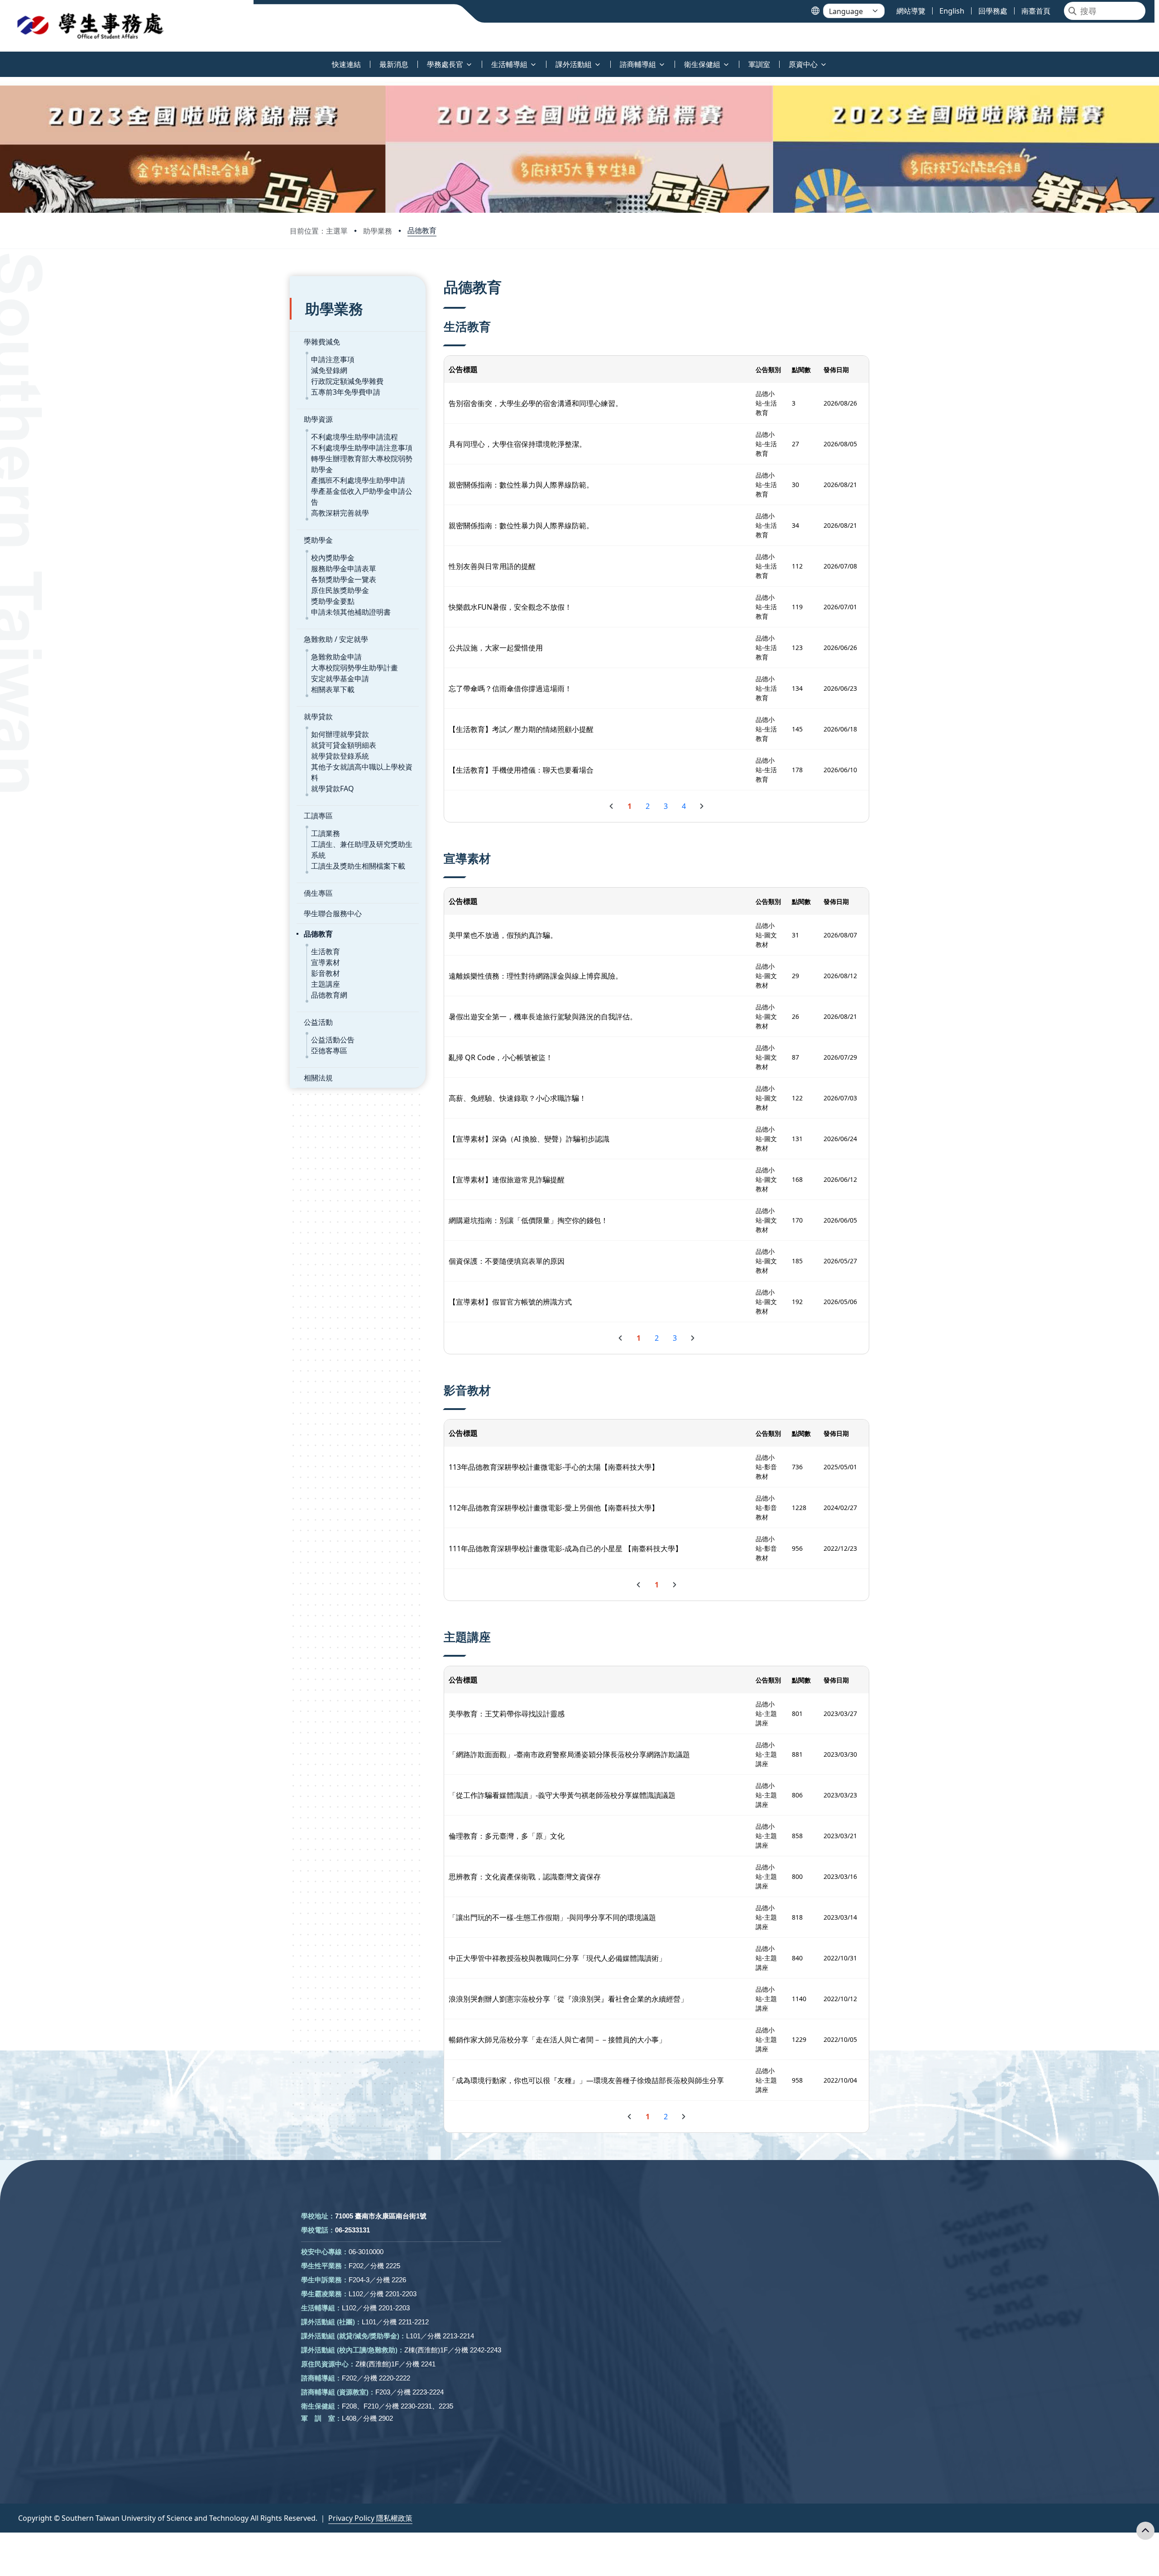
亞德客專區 (329, 1051)
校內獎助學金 (333, 558)
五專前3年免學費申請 (346, 392)
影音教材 (326, 973)
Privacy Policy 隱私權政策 (370, 2518)
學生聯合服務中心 (333, 913)
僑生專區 (318, 893)
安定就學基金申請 (340, 679)
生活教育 (326, 951)
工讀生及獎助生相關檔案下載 (358, 866)
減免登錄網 (329, 370)
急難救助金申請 (336, 657)
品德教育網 (329, 995)
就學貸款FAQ (333, 789)
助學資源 (318, 419)
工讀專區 (318, 816)
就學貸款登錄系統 (340, 756)
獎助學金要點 (333, 601)
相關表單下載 (333, 689)
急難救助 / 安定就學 (336, 639)
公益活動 (318, 1022)
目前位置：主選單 (319, 231)
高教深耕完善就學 (340, 513)
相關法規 (318, 1078)
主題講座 (326, 984)
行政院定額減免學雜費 (347, 381)
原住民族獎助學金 (340, 590)
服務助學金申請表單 (344, 569)
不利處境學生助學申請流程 (354, 437)
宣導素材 (326, 962)
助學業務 (378, 231)
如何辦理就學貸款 (340, 734)
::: (2, 59)
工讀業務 (326, 833)
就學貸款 (318, 717)
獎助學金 (318, 540)
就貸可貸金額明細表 (344, 745)
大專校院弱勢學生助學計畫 (354, 668)
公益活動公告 (333, 1040)
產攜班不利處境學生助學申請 (358, 480)
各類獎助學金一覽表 (344, 579)
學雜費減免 (322, 342)
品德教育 (422, 230)
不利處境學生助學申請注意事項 (362, 448)
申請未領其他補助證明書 (351, 612)
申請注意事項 (333, 359)
